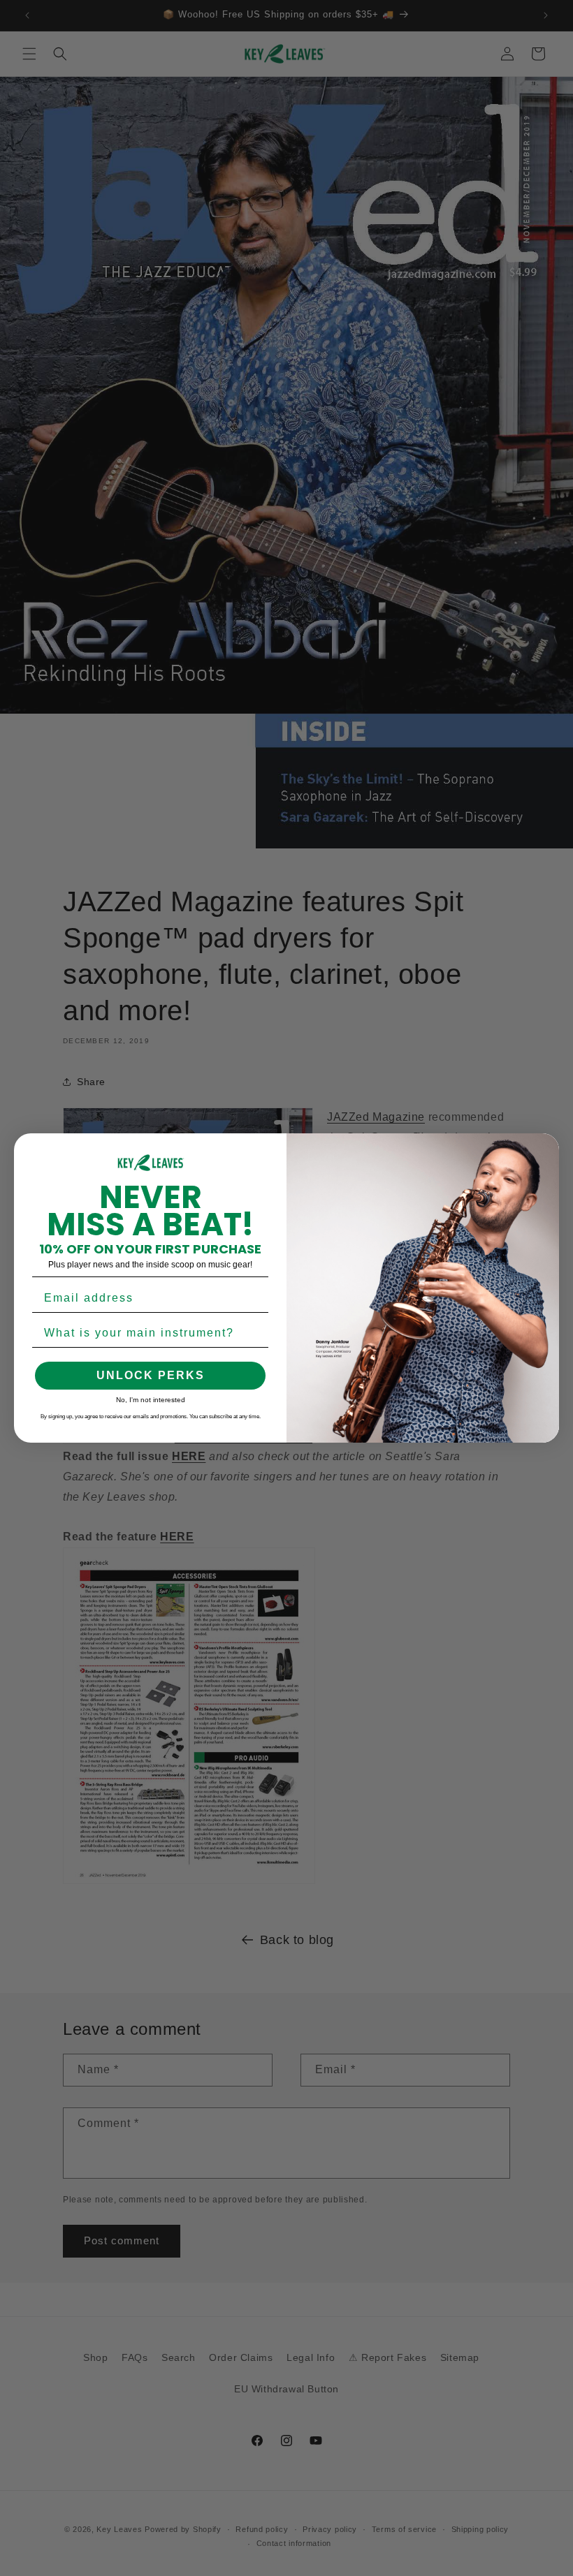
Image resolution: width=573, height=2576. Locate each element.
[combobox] (146, 1333)
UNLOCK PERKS (151, 1375)
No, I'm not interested (151, 1400)
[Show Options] (255, 1333)
